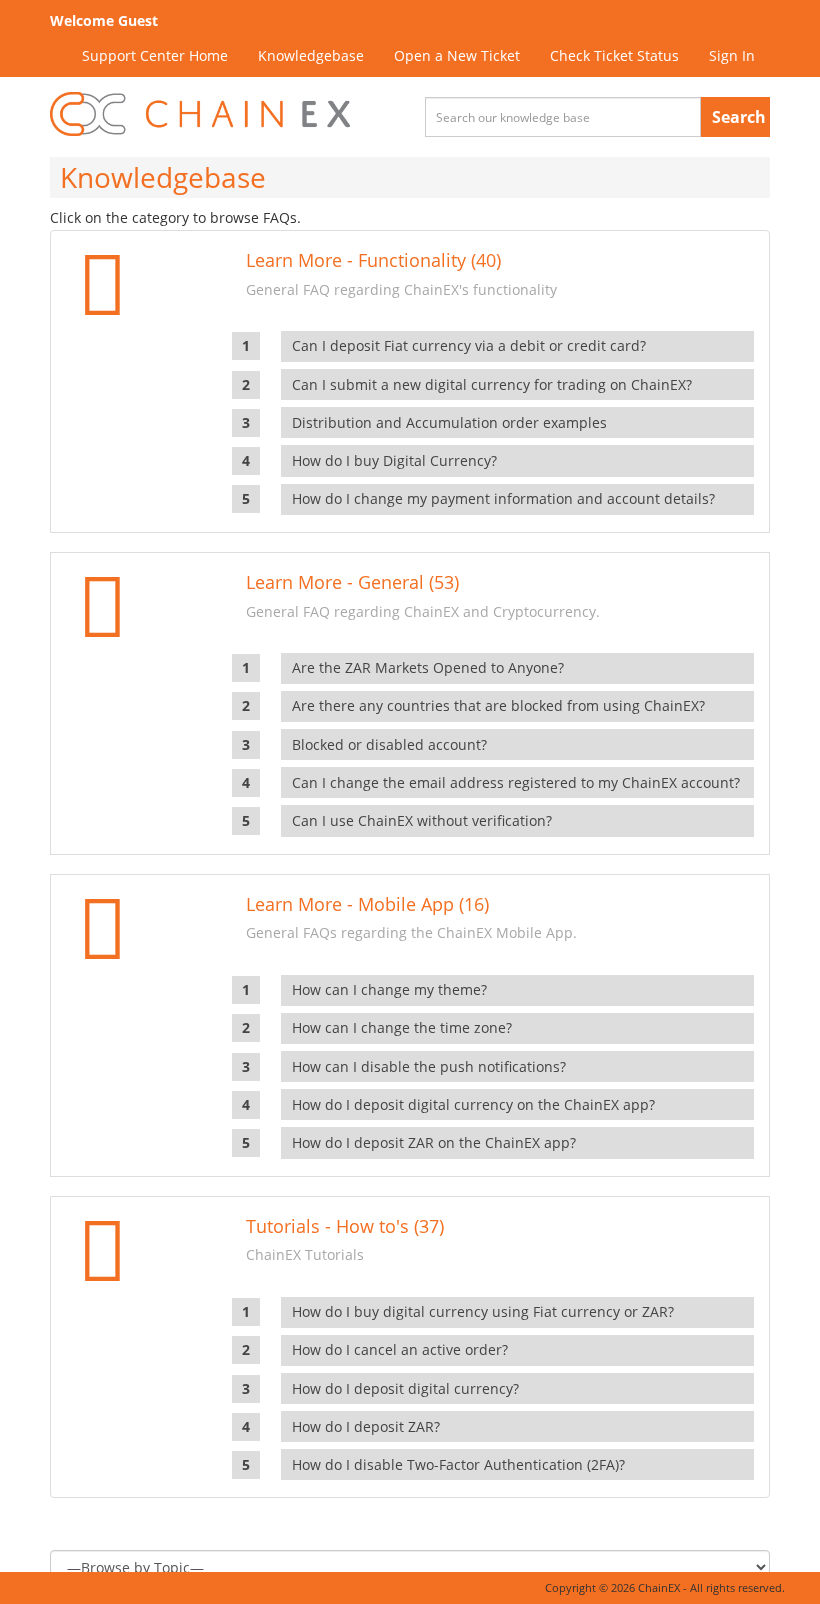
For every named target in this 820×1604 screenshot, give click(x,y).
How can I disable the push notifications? (429, 1066)
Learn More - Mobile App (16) (367, 904)
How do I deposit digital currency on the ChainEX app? (473, 1104)
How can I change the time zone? (402, 1027)
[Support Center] (200, 114)
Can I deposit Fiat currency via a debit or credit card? (469, 345)
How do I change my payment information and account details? (503, 498)
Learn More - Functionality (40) (373, 260)
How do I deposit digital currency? (405, 1388)
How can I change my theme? (389, 989)
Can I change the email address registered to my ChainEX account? (516, 782)
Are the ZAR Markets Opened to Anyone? (428, 667)
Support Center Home (155, 55)
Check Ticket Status (614, 55)
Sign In (732, 55)
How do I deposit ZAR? (366, 1426)
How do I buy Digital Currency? (394, 460)
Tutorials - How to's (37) (345, 1226)
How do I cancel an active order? (400, 1349)
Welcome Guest (104, 20)
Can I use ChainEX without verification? (422, 820)
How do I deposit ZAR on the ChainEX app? (434, 1142)
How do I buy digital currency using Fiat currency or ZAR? (483, 1311)
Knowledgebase (311, 55)
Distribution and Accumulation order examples (449, 422)
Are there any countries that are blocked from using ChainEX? (498, 705)
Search (739, 117)
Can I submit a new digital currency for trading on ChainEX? (492, 384)
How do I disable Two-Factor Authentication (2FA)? (458, 1464)
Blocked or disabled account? (389, 744)
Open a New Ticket (457, 55)
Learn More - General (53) (352, 582)
